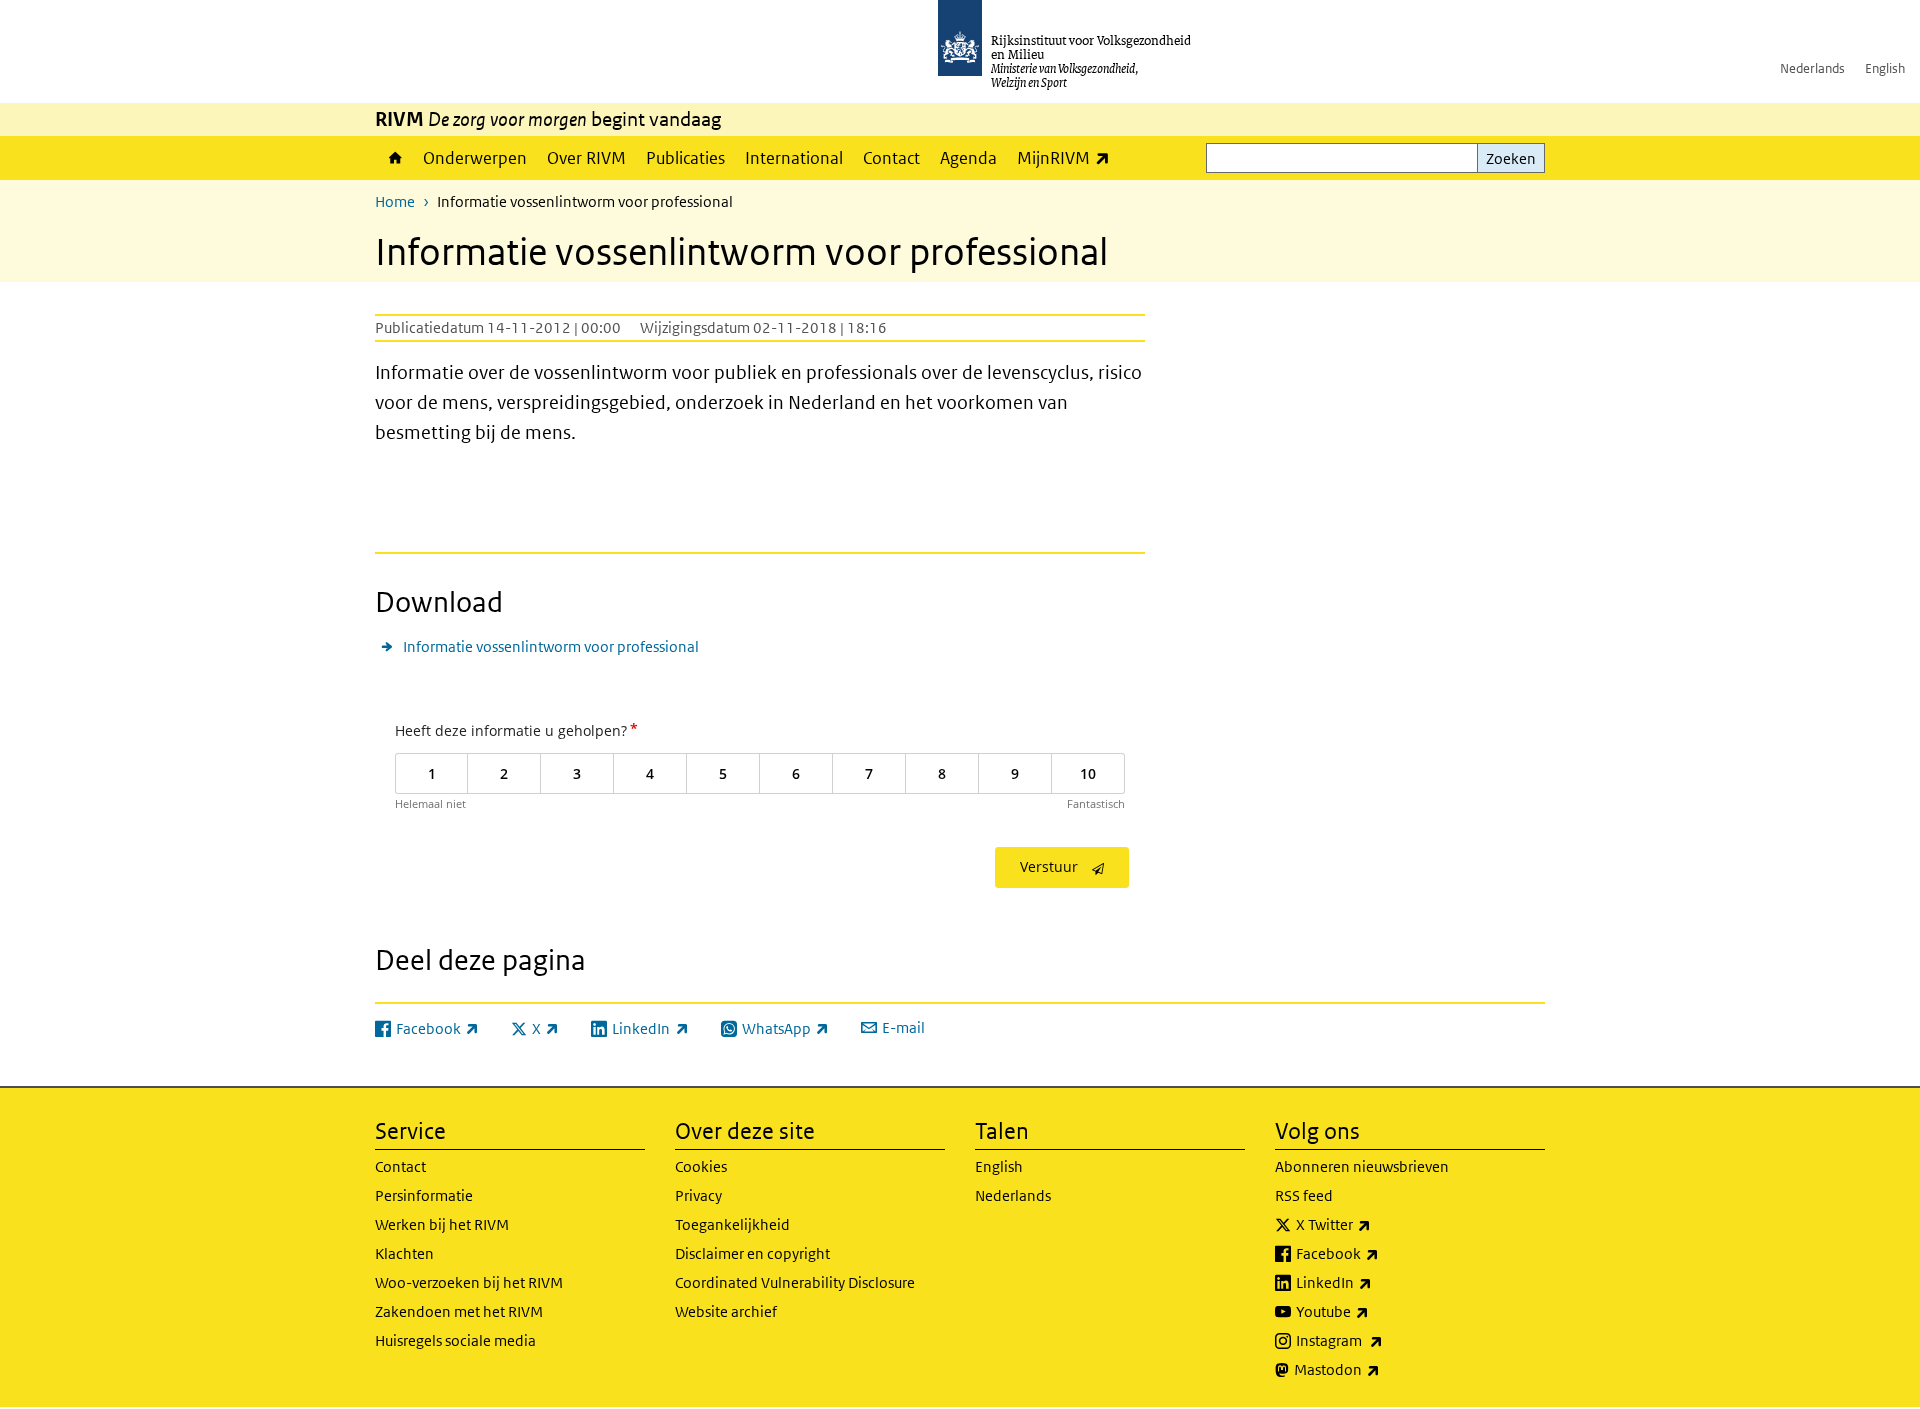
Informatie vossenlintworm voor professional (551, 646)
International (794, 158)
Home (394, 158)
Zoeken (1511, 158)
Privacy (698, 1195)
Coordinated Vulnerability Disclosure (795, 1282)
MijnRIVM (1068, 157)
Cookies (701, 1166)
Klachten (404, 1253)
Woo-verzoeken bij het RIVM (469, 1282)
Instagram (1383, 1340)
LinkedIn (1378, 1282)
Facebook (1381, 1253)
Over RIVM (586, 158)
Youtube (1376, 1311)
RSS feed (1304, 1195)
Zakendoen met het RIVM (459, 1311)
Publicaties (685, 158)
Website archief (726, 1311)
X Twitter (1377, 1224)
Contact (891, 158)
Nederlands (1812, 68)
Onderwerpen (475, 158)
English (1885, 68)
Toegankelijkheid (732, 1224)
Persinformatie (424, 1195)
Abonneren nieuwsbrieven (1362, 1166)
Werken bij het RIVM (442, 1224)
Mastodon (1381, 1369)
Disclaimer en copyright (752, 1253)
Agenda (968, 158)
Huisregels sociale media (455, 1340)
